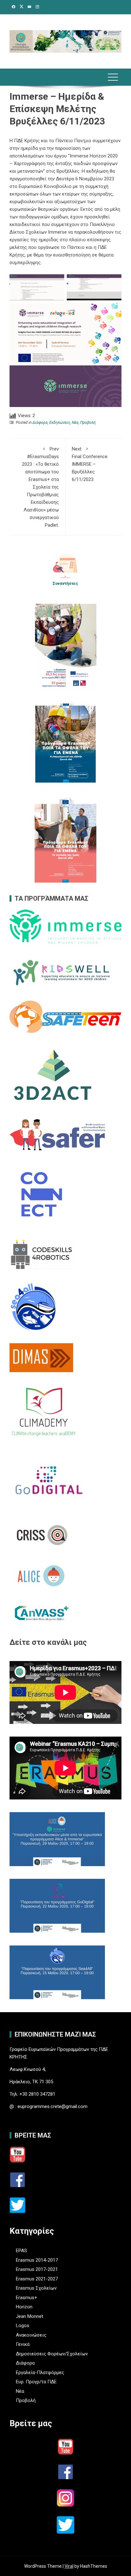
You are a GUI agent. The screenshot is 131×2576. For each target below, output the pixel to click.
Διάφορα (40, 423)
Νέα (75, 423)
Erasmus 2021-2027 (37, 2279)
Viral (69, 2566)
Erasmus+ (27, 2298)
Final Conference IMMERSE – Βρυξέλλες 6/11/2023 (90, 464)
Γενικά (23, 2344)
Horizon (24, 2307)
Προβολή (88, 423)
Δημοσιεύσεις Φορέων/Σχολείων (52, 2354)
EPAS (21, 2251)
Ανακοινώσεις (31, 2335)
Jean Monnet (30, 2316)
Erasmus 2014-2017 (37, 2260)
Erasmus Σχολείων (36, 2288)
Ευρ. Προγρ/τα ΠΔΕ (36, 2382)
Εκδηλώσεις (60, 423)
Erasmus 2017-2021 (37, 2269)
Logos (23, 2326)
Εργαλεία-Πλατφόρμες (40, 2372)
